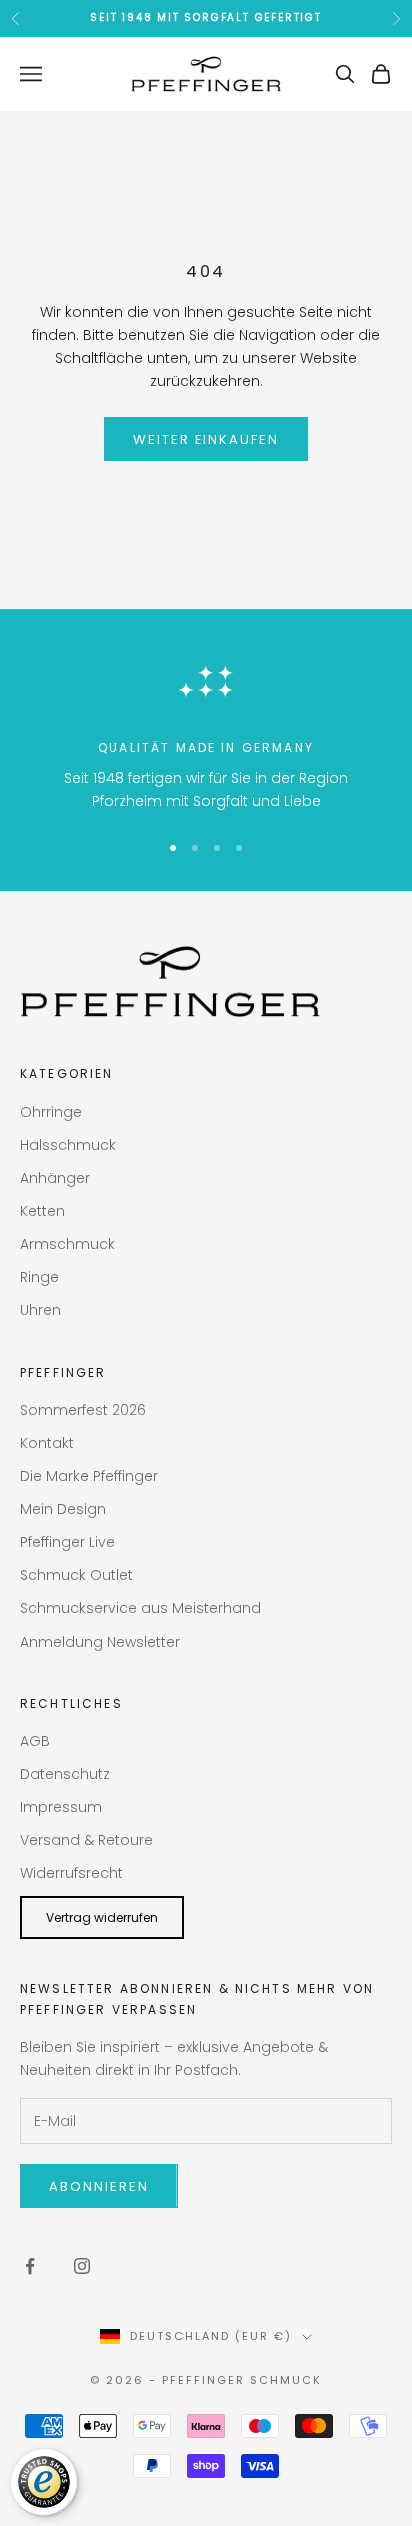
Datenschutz (65, 1774)
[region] (206, 731)
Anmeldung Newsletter (100, 1642)
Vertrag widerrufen (102, 1917)
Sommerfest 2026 (83, 1410)
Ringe (39, 1277)
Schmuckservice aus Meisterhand (140, 1608)
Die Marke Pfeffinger (89, 1476)
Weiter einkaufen (206, 439)
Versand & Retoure (86, 1840)
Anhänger (55, 1178)
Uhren (40, 1310)
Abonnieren (99, 2186)
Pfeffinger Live (67, 1542)
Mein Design (63, 1509)
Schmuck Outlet (76, 1575)
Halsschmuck (68, 1145)
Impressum (61, 1807)
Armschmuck (67, 1244)
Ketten (42, 1211)
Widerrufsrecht (71, 1873)
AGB (35, 1741)
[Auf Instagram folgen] (82, 2266)
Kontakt (47, 1443)
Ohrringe (51, 1112)
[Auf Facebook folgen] (30, 2266)
